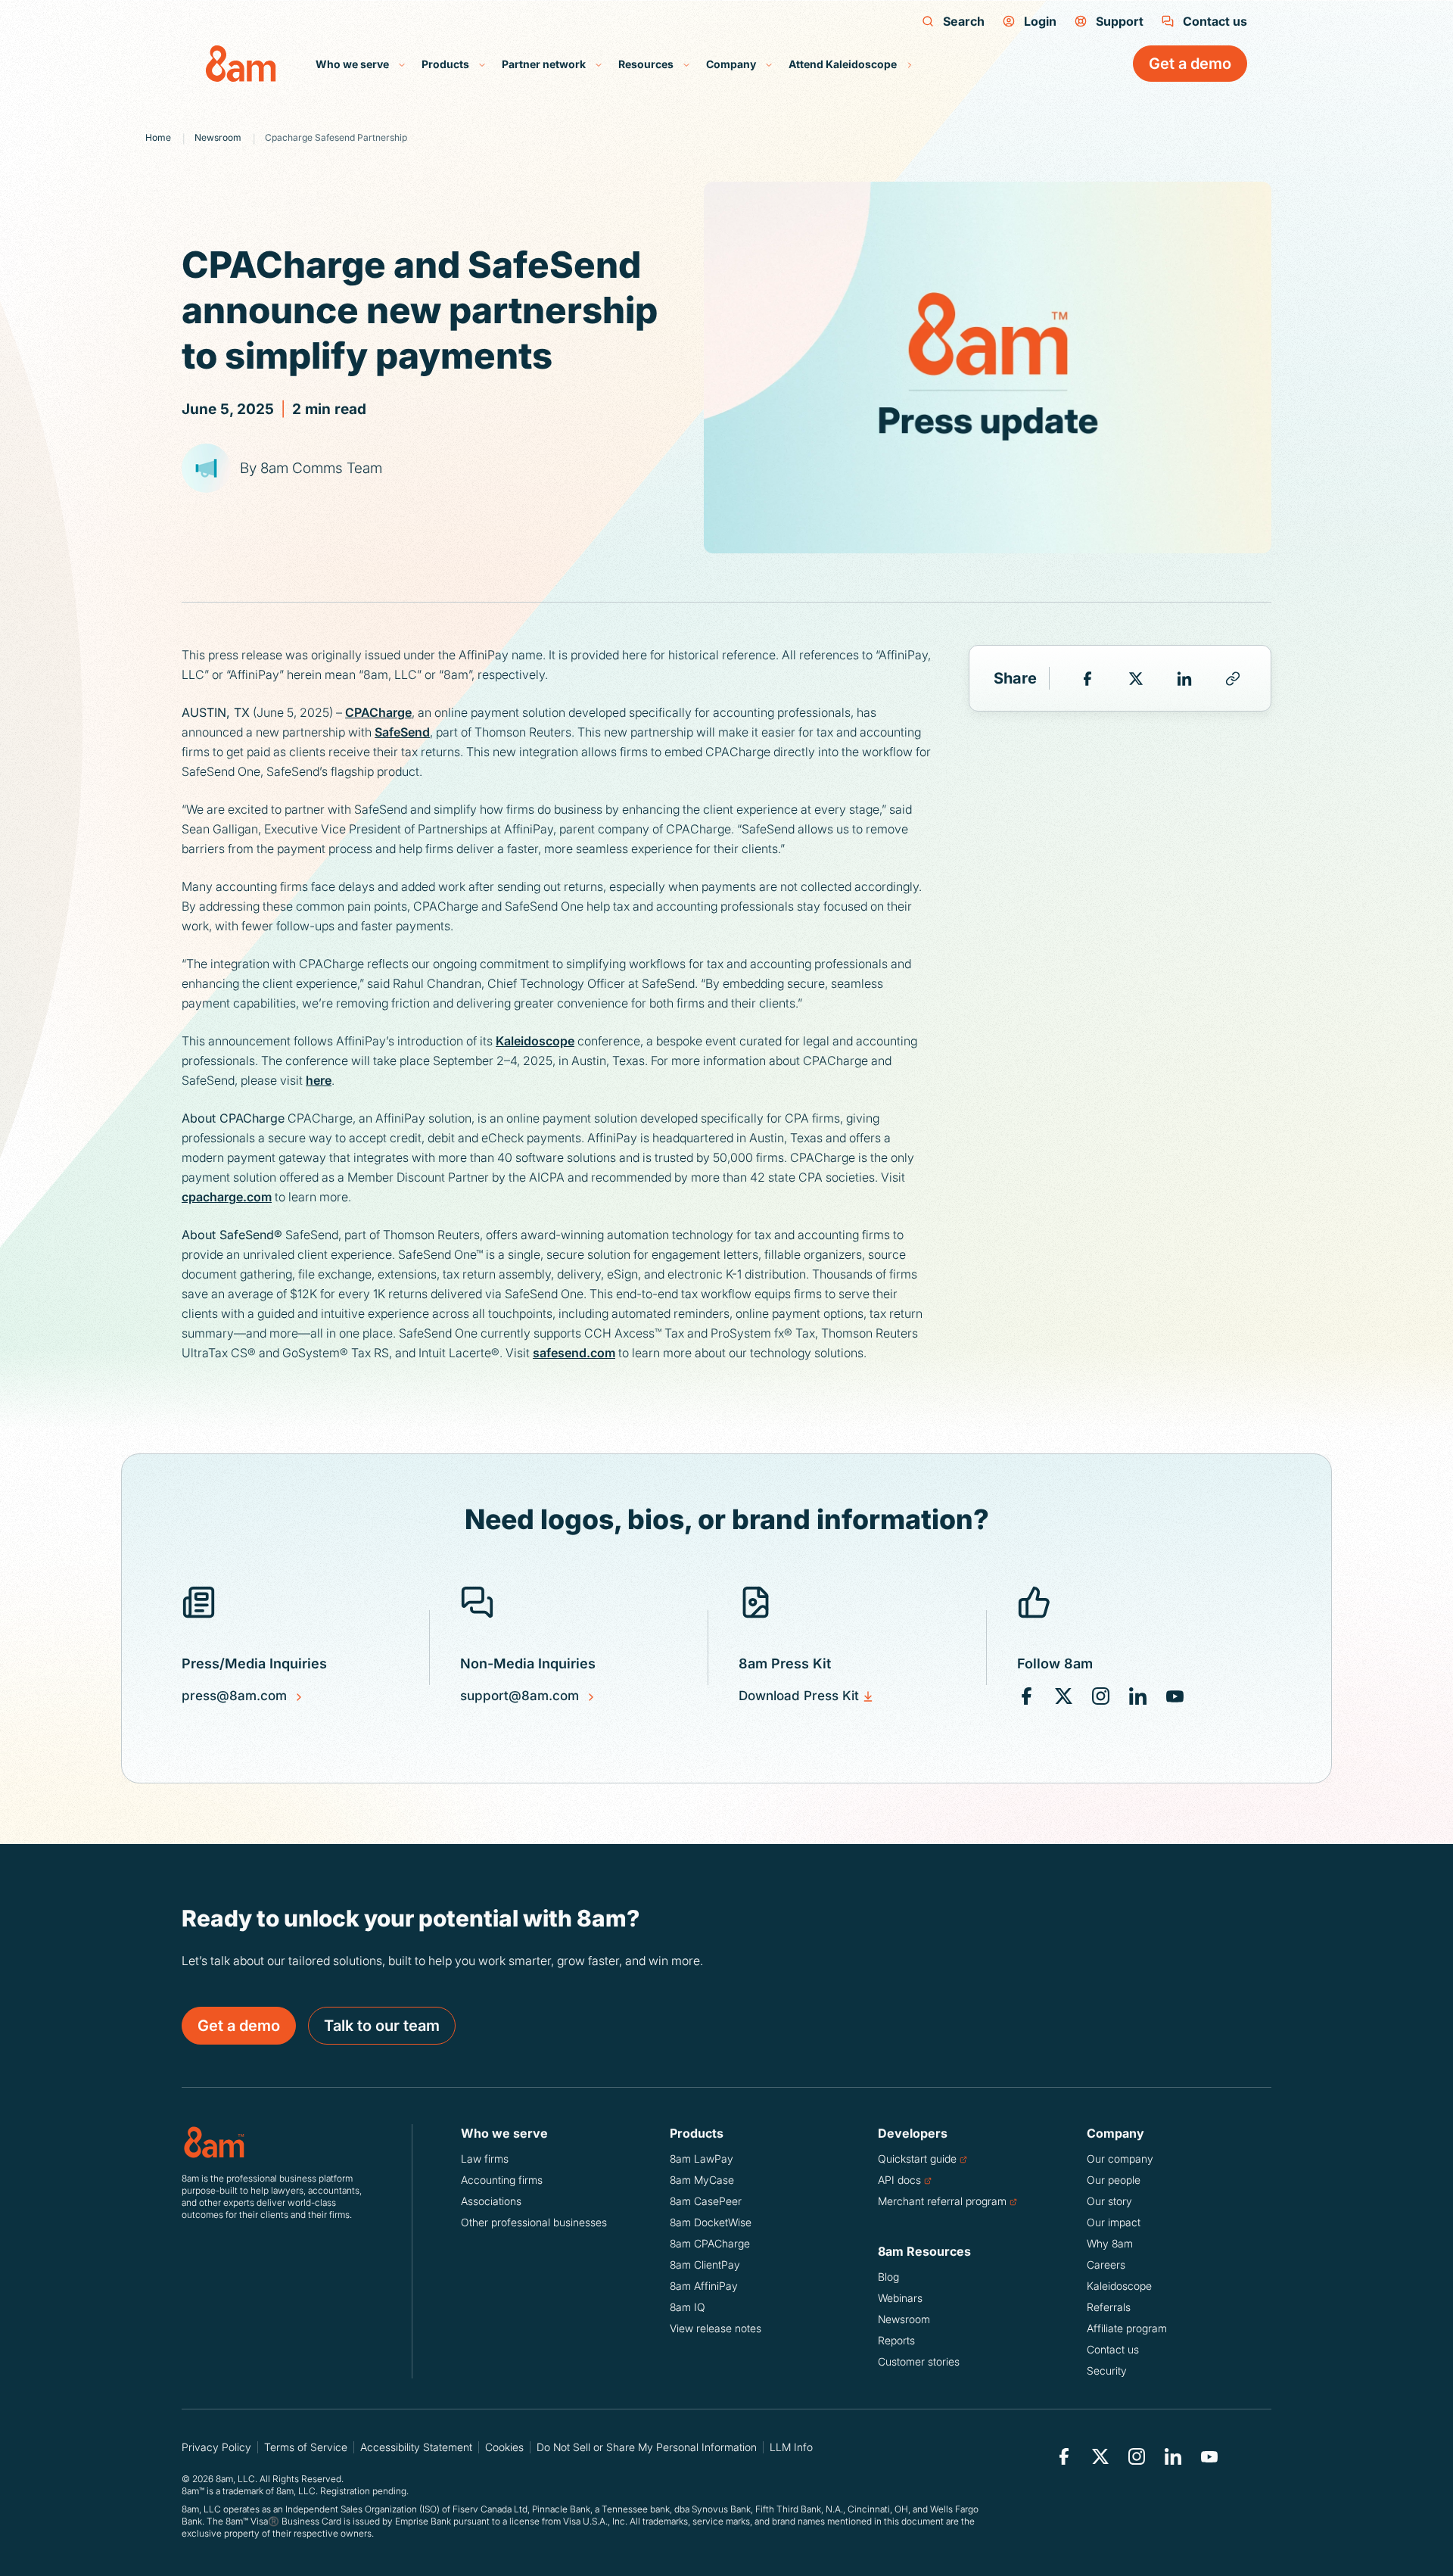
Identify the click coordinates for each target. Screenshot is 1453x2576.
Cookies (504, 2447)
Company (732, 64)
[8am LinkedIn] (1138, 1696)
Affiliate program (1127, 2328)
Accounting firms (502, 2180)
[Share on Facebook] (1087, 678)
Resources (647, 64)
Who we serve (353, 64)
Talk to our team (382, 2026)
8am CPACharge (710, 2243)
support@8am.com (520, 1696)
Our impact (1114, 2222)
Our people (1114, 2180)
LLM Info (791, 2447)
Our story (1109, 2201)
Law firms (485, 2159)
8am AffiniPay (704, 2286)
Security (1107, 2370)
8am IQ (688, 2307)
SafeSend (402, 732)
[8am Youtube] (1175, 1696)
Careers (1106, 2265)
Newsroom (904, 2319)
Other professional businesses (534, 2222)
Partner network (545, 64)
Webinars (900, 2298)
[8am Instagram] (1101, 1696)
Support (1120, 21)
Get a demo (239, 2026)
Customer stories (919, 2361)
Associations (491, 2201)
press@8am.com (234, 1696)
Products (446, 64)
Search (964, 21)
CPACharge (378, 712)
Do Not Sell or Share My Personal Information (647, 2447)
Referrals (1109, 2307)
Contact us (1215, 21)
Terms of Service (306, 2447)
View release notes (716, 2328)
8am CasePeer (706, 2201)
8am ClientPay (705, 2265)
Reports (896, 2340)
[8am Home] (241, 64)
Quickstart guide (917, 2159)
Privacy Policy (216, 2447)
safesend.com (574, 1353)
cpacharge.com (227, 1197)
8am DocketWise (711, 2222)
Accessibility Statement (416, 2447)
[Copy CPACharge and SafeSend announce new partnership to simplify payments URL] (1233, 678)
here (319, 1080)
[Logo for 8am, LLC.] (272, 2142)
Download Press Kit (799, 1696)
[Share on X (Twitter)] (1136, 678)
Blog (888, 2277)
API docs (899, 2180)
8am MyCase (702, 2180)
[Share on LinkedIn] (1184, 678)
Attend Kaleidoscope (844, 64)
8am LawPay (702, 2159)
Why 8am (1110, 2243)
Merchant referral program (942, 2201)
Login (1040, 21)
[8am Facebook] (1027, 1696)
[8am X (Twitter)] (1064, 1696)
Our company (1120, 2159)
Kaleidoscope (535, 1041)
